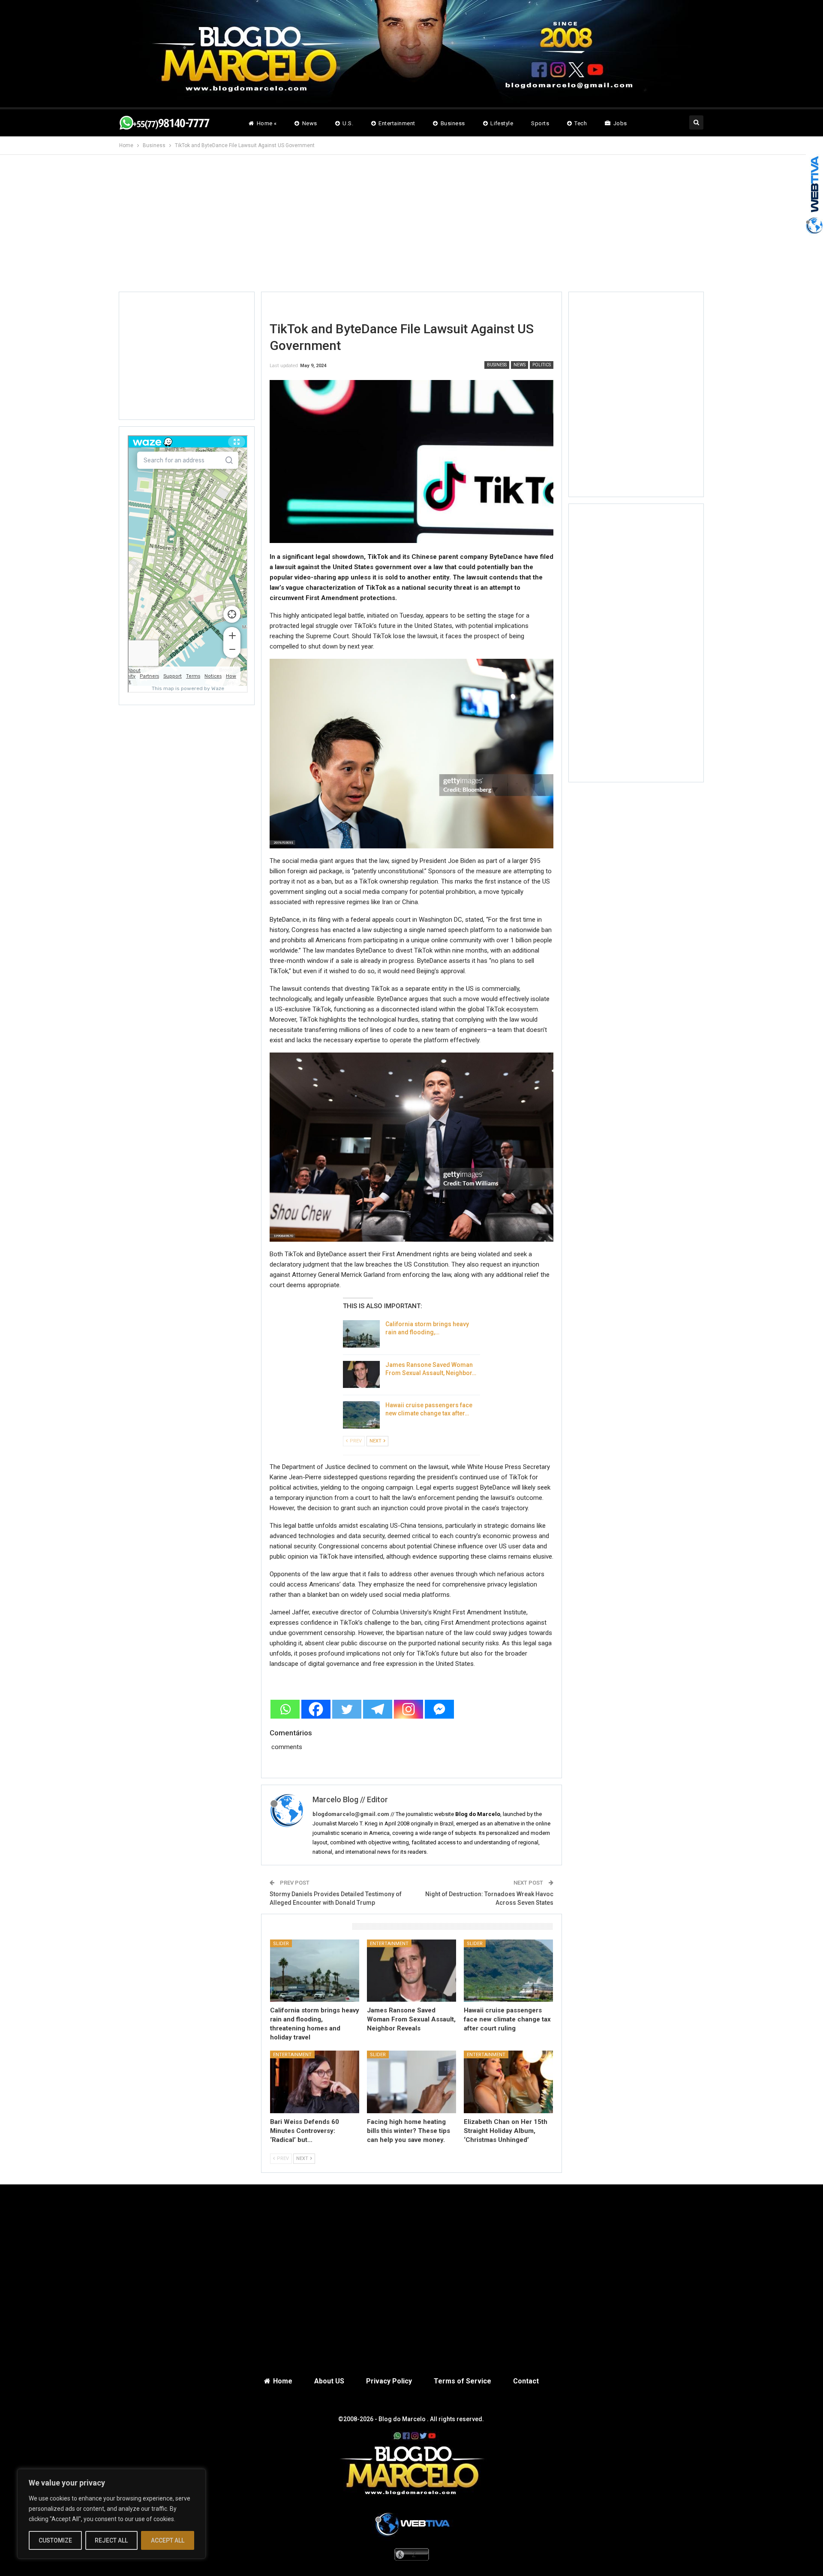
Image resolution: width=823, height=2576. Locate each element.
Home (283, 2381)
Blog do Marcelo (402, 2419)
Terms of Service (463, 2381)
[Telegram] (378, 1709)
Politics (542, 365)
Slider (281, 1944)
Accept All (168, 2540)
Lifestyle (502, 123)
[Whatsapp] (285, 1709)
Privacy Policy (389, 2381)
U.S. (348, 123)
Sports (540, 123)
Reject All (111, 2540)
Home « (267, 123)
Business (453, 123)
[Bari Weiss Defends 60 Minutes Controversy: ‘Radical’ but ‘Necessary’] (315, 2082)
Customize (55, 2540)
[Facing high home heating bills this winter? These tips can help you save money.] (411, 2082)
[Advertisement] (411, 230)
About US (329, 2381)
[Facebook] (316, 1709)
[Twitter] (347, 1709)
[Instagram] (408, 1709)
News (310, 123)
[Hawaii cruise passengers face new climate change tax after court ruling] (361, 1415)
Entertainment (397, 123)
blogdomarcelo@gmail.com (351, 1814)
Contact (526, 2381)
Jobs (620, 123)
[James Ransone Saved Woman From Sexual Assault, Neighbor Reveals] (361, 1375)
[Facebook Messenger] (439, 1709)
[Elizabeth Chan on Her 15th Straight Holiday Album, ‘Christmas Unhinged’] (508, 2082)
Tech (581, 123)
